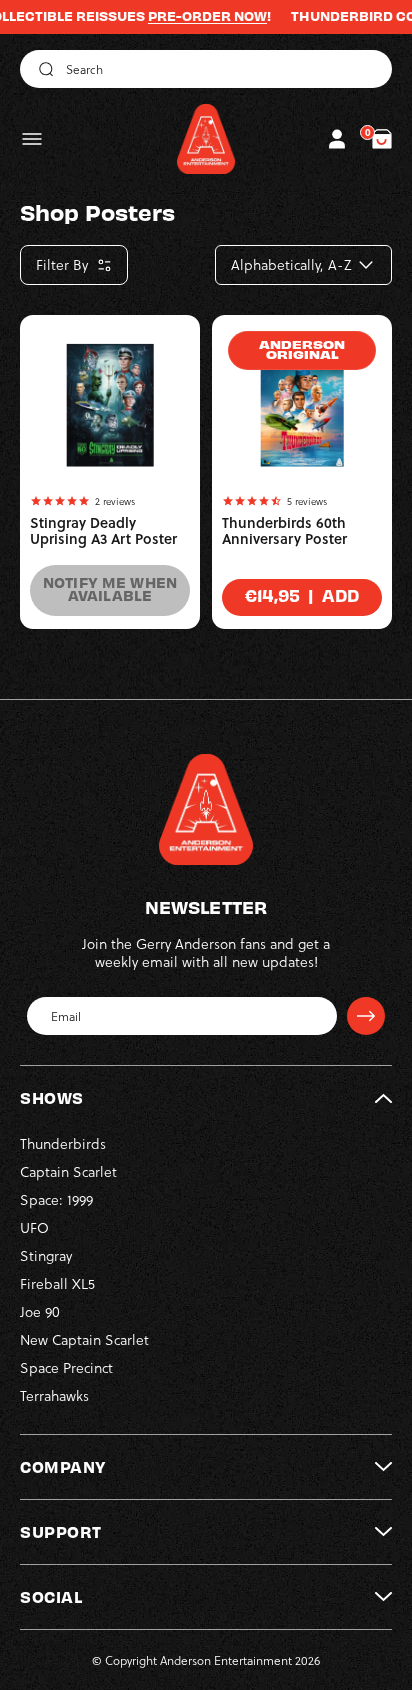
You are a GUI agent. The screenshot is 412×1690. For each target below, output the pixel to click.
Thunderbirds (63, 1143)
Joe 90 (40, 1311)
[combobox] (206, 69)
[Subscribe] (366, 1016)
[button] (32, 139)
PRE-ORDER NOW (191, 16)
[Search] (43, 69)
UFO (34, 1227)
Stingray (46, 1255)
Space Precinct (66, 1367)
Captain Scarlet (68, 1171)
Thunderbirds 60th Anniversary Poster (284, 531)
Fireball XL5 (57, 1283)
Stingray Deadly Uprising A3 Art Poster (103, 531)
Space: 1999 (56, 1199)
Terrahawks (54, 1395)
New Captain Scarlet (84, 1339)
